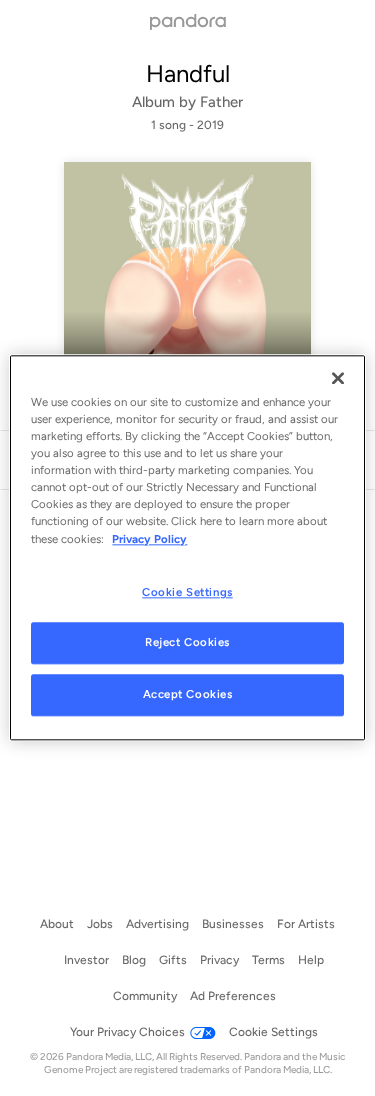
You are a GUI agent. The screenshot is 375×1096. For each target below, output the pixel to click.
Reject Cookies (187, 643)
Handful (188, 73)
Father (221, 102)
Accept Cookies (188, 695)
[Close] (338, 378)
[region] (187, 547)
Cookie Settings (187, 592)
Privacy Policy (149, 539)
